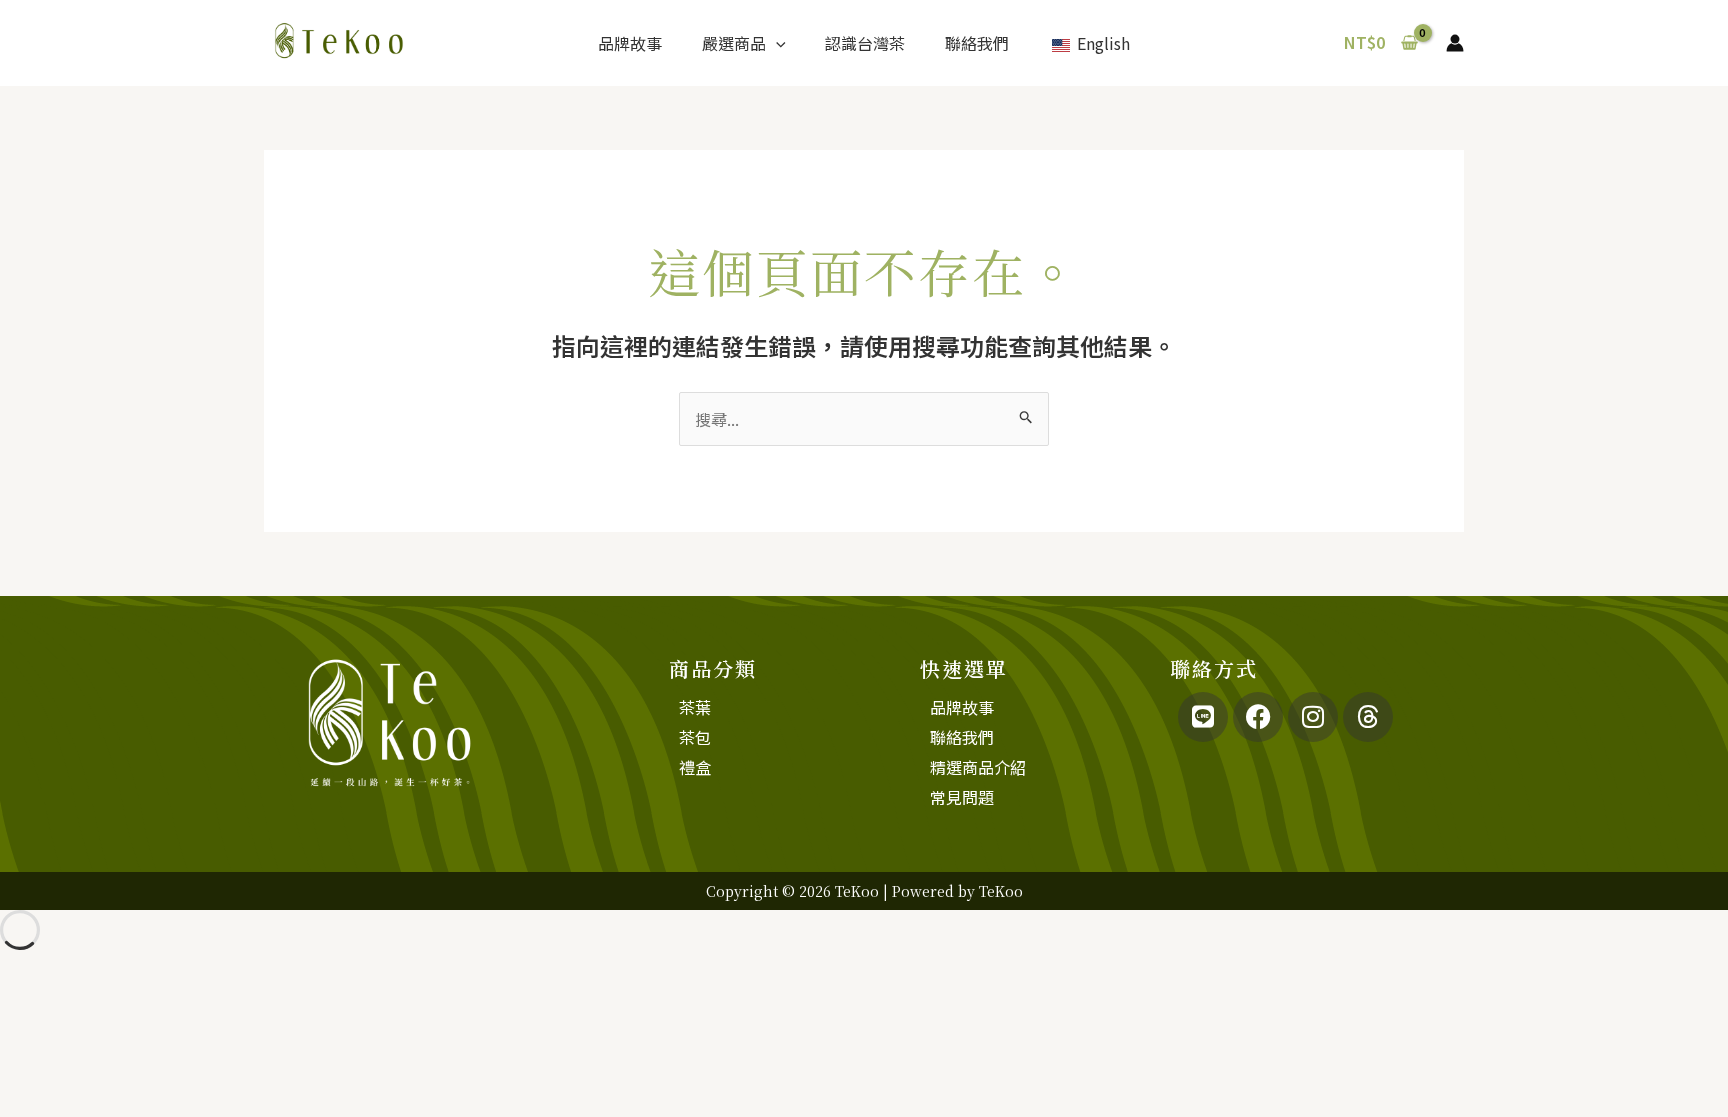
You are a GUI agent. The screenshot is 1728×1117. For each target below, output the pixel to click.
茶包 (695, 737)
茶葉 (695, 707)
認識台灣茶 (865, 43)
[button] (776, 43)
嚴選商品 (734, 43)
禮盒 (695, 767)
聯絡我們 (977, 43)
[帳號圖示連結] (1455, 43)
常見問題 (962, 797)
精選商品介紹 (978, 767)
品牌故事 (630, 43)
